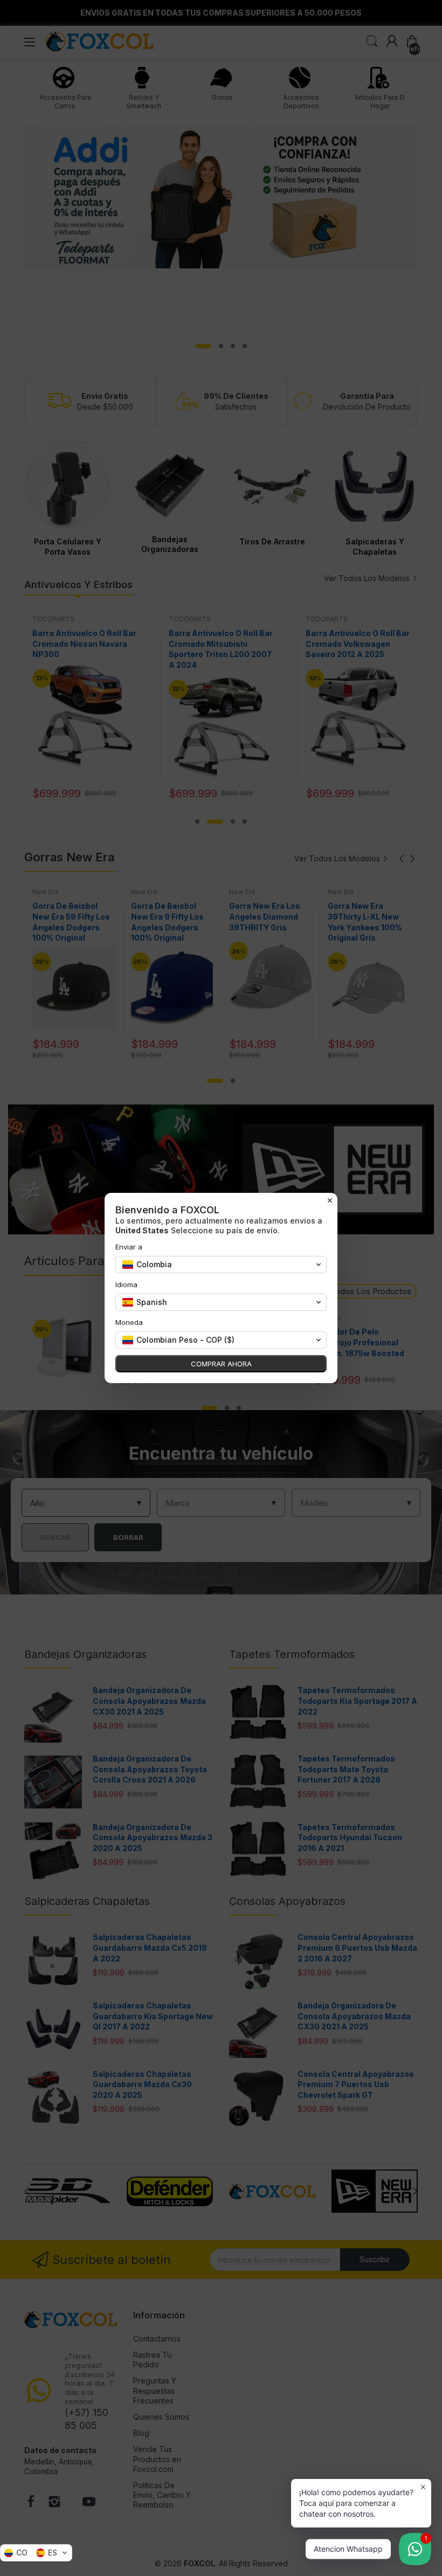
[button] (36, 2553)
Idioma (126, 1284)
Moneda (129, 1322)
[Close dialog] (330, 1200)
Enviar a (129, 1247)
